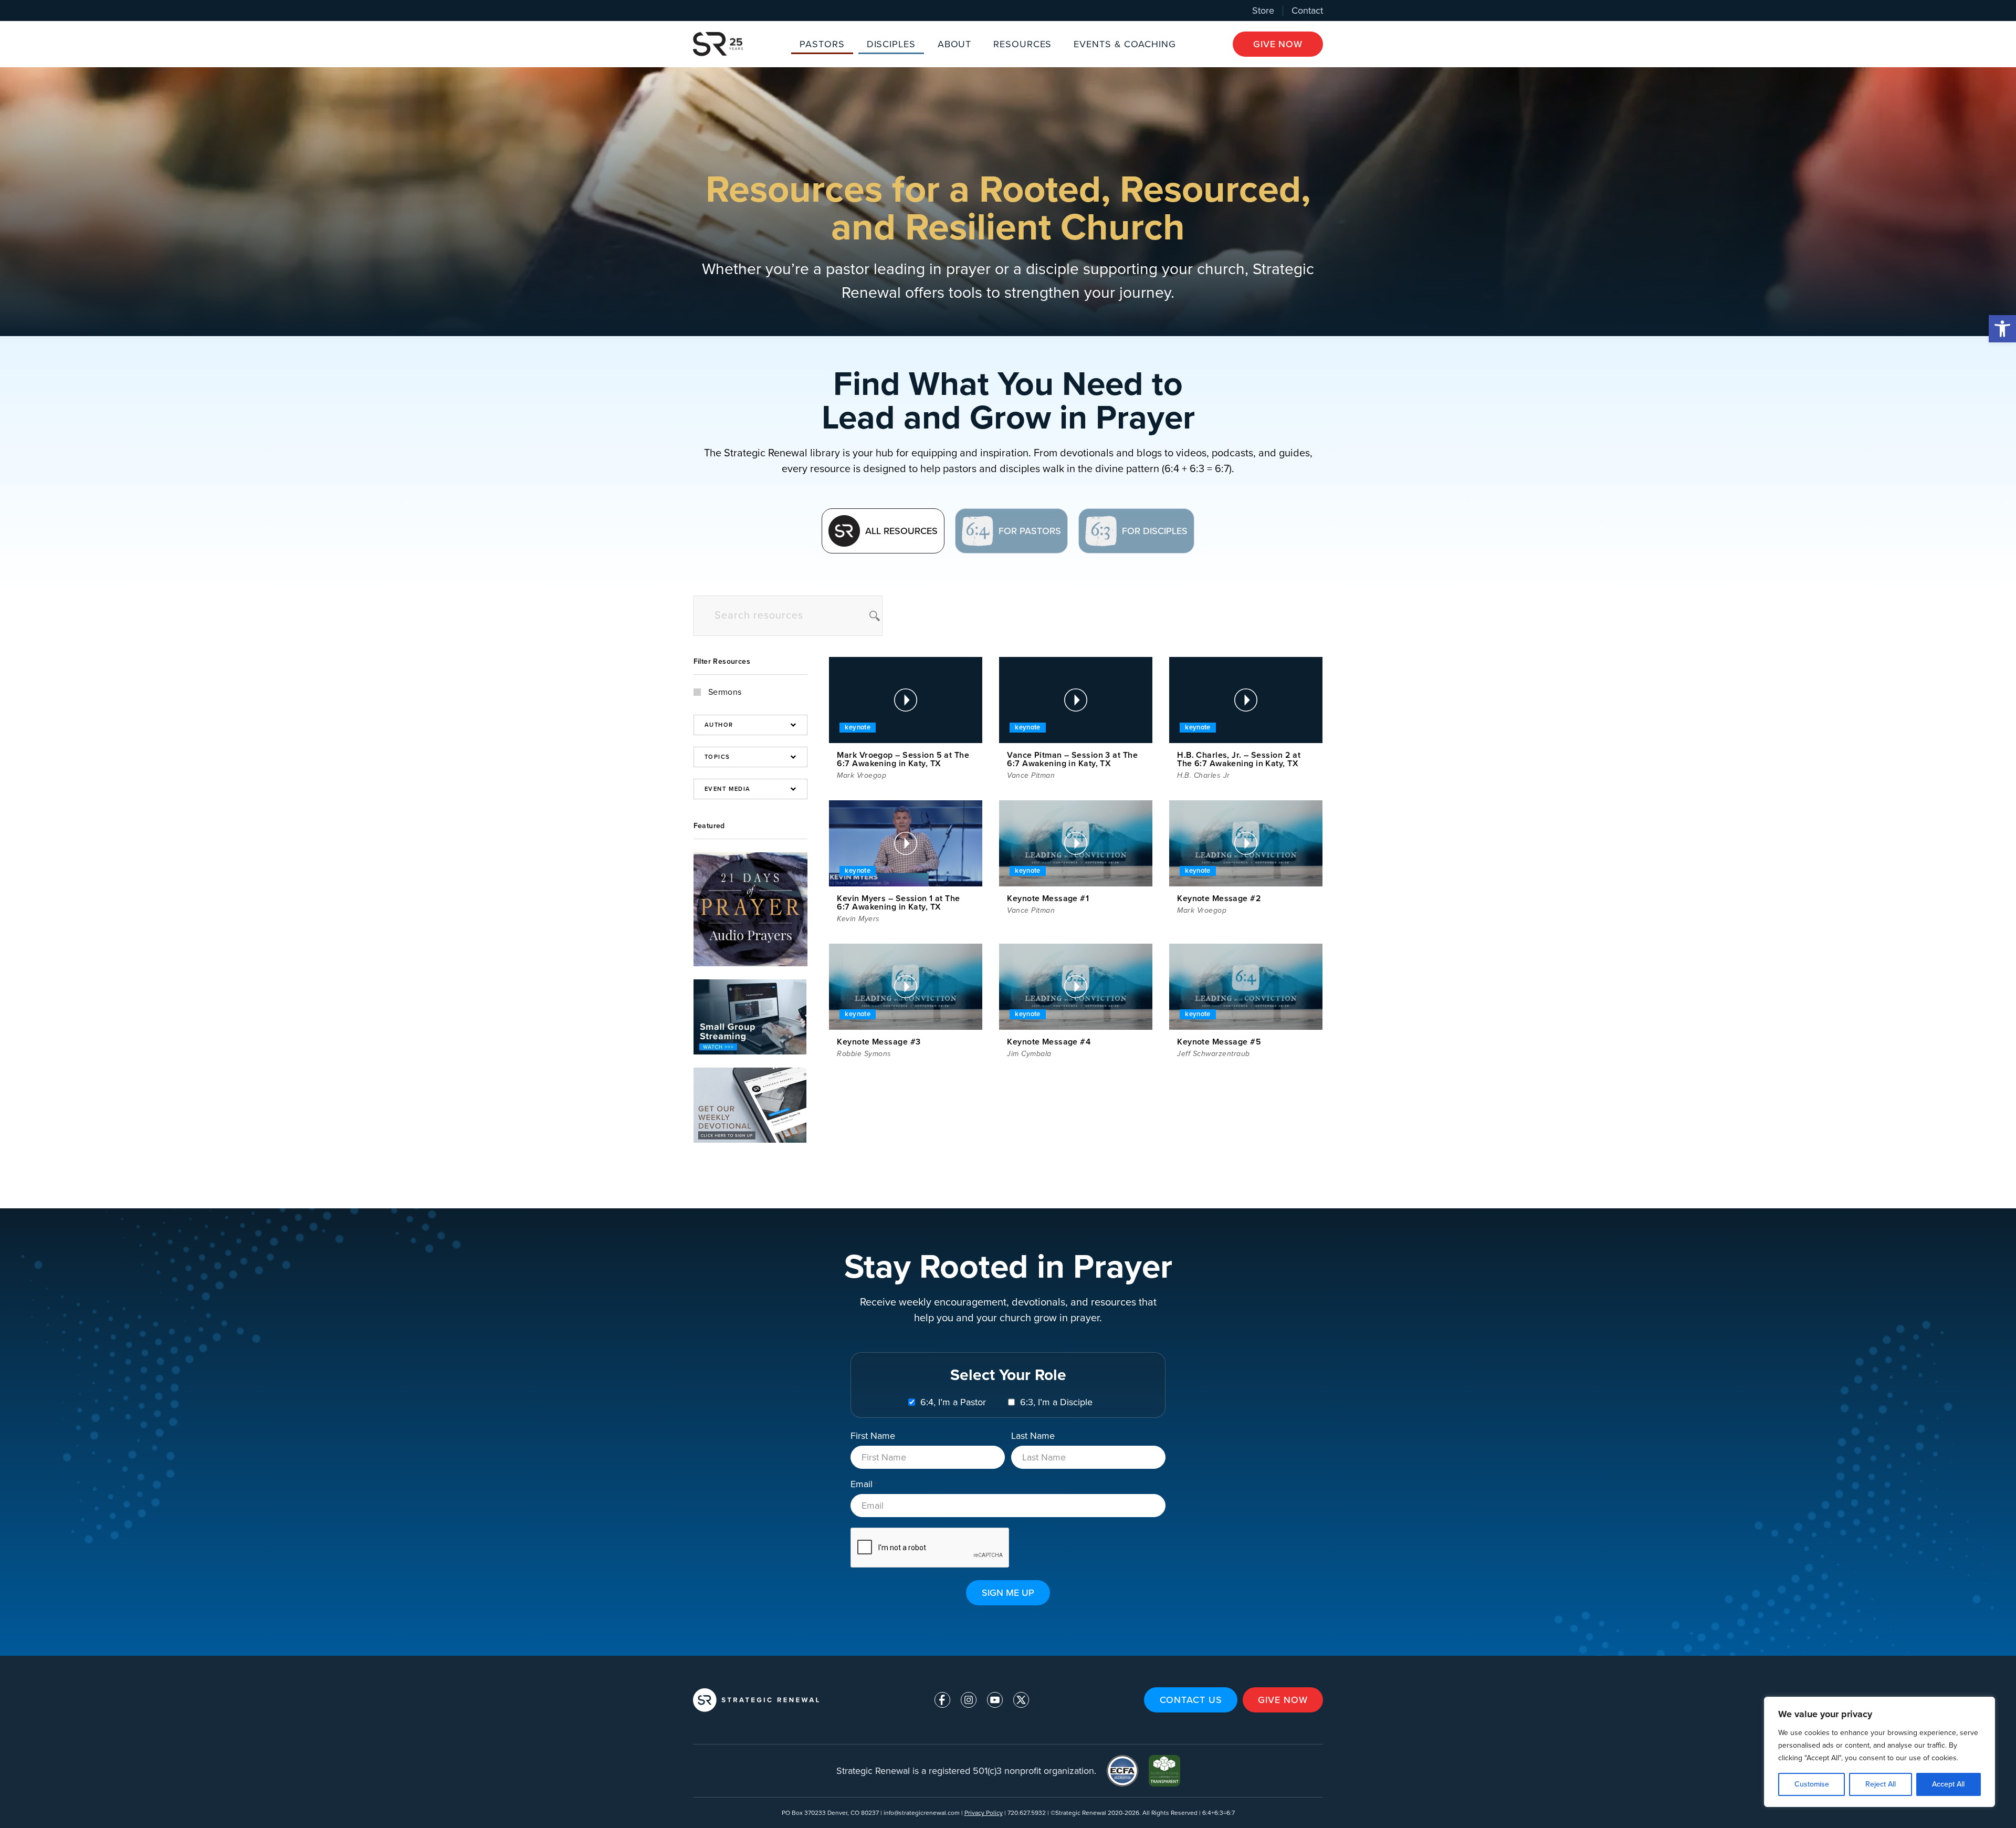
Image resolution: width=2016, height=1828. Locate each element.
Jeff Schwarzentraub (1214, 1054)
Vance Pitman (1031, 775)
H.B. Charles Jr (1204, 775)
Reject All (1881, 1784)
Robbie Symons (864, 1054)
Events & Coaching (1125, 44)
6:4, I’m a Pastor (953, 1402)
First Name (873, 1435)
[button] (2002, 329)
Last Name (1033, 1435)
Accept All (1948, 1784)
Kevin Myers (858, 919)
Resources (1022, 44)
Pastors (822, 44)
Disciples (891, 44)
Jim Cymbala (1029, 1054)
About (955, 44)
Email (863, 1484)
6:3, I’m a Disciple (1056, 1402)
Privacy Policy (984, 1813)
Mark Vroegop (862, 775)
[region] (1879, 1752)
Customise (1812, 1784)
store (1263, 11)
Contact (1307, 11)
